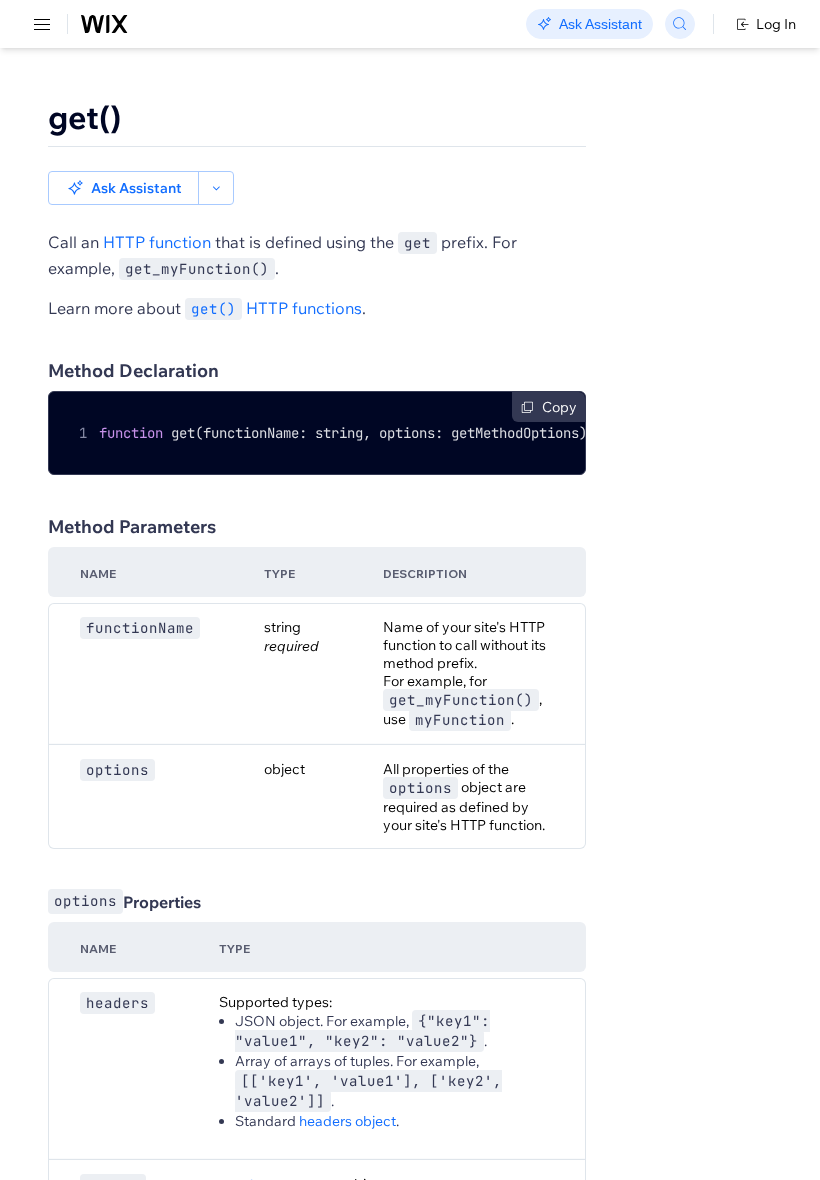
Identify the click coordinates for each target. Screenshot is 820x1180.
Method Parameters (132, 526)
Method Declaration (133, 370)
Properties (127, 902)
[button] (123, 188)
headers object (347, 1121)
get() (84, 117)
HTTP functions (276, 308)
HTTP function (157, 242)
